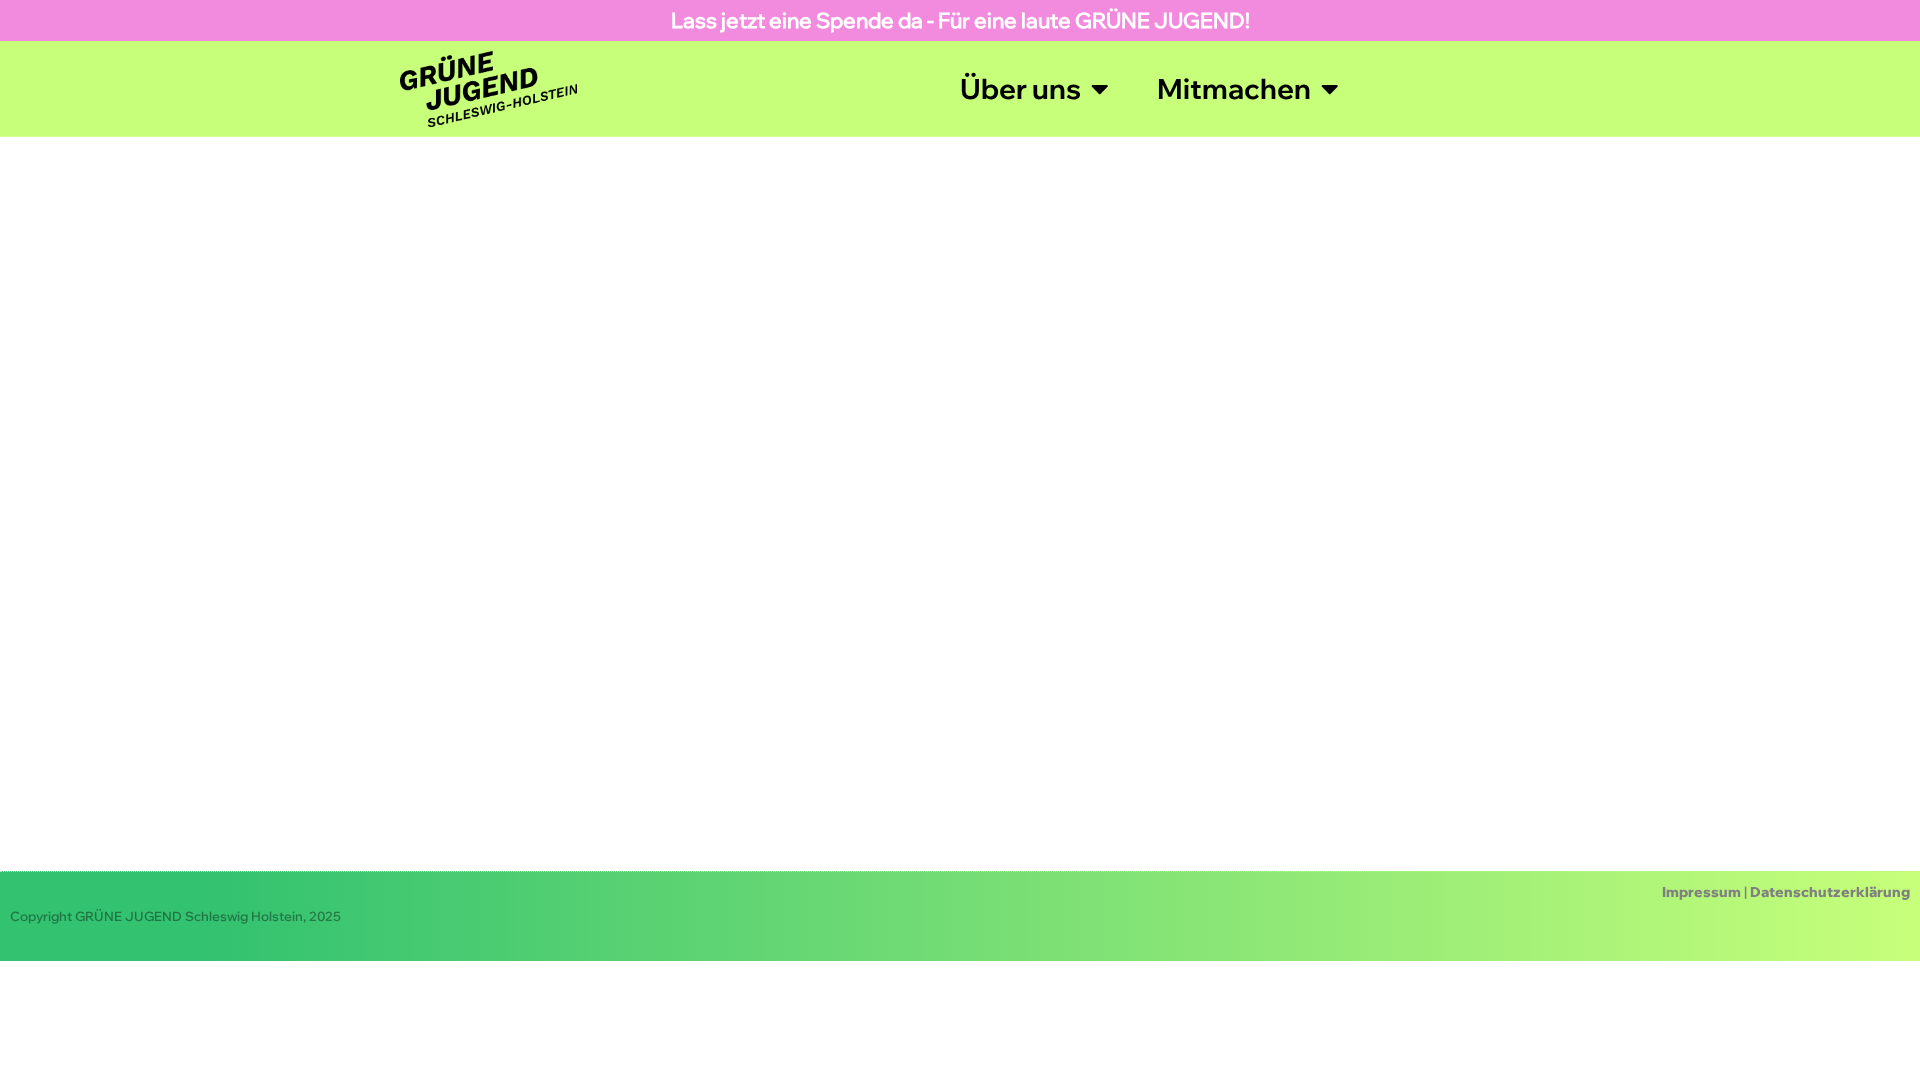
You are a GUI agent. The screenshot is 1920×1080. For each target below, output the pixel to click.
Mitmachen (1234, 88)
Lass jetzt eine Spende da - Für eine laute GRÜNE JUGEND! (960, 20)
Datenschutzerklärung (1830, 892)
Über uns (1020, 88)
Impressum (1701, 892)
